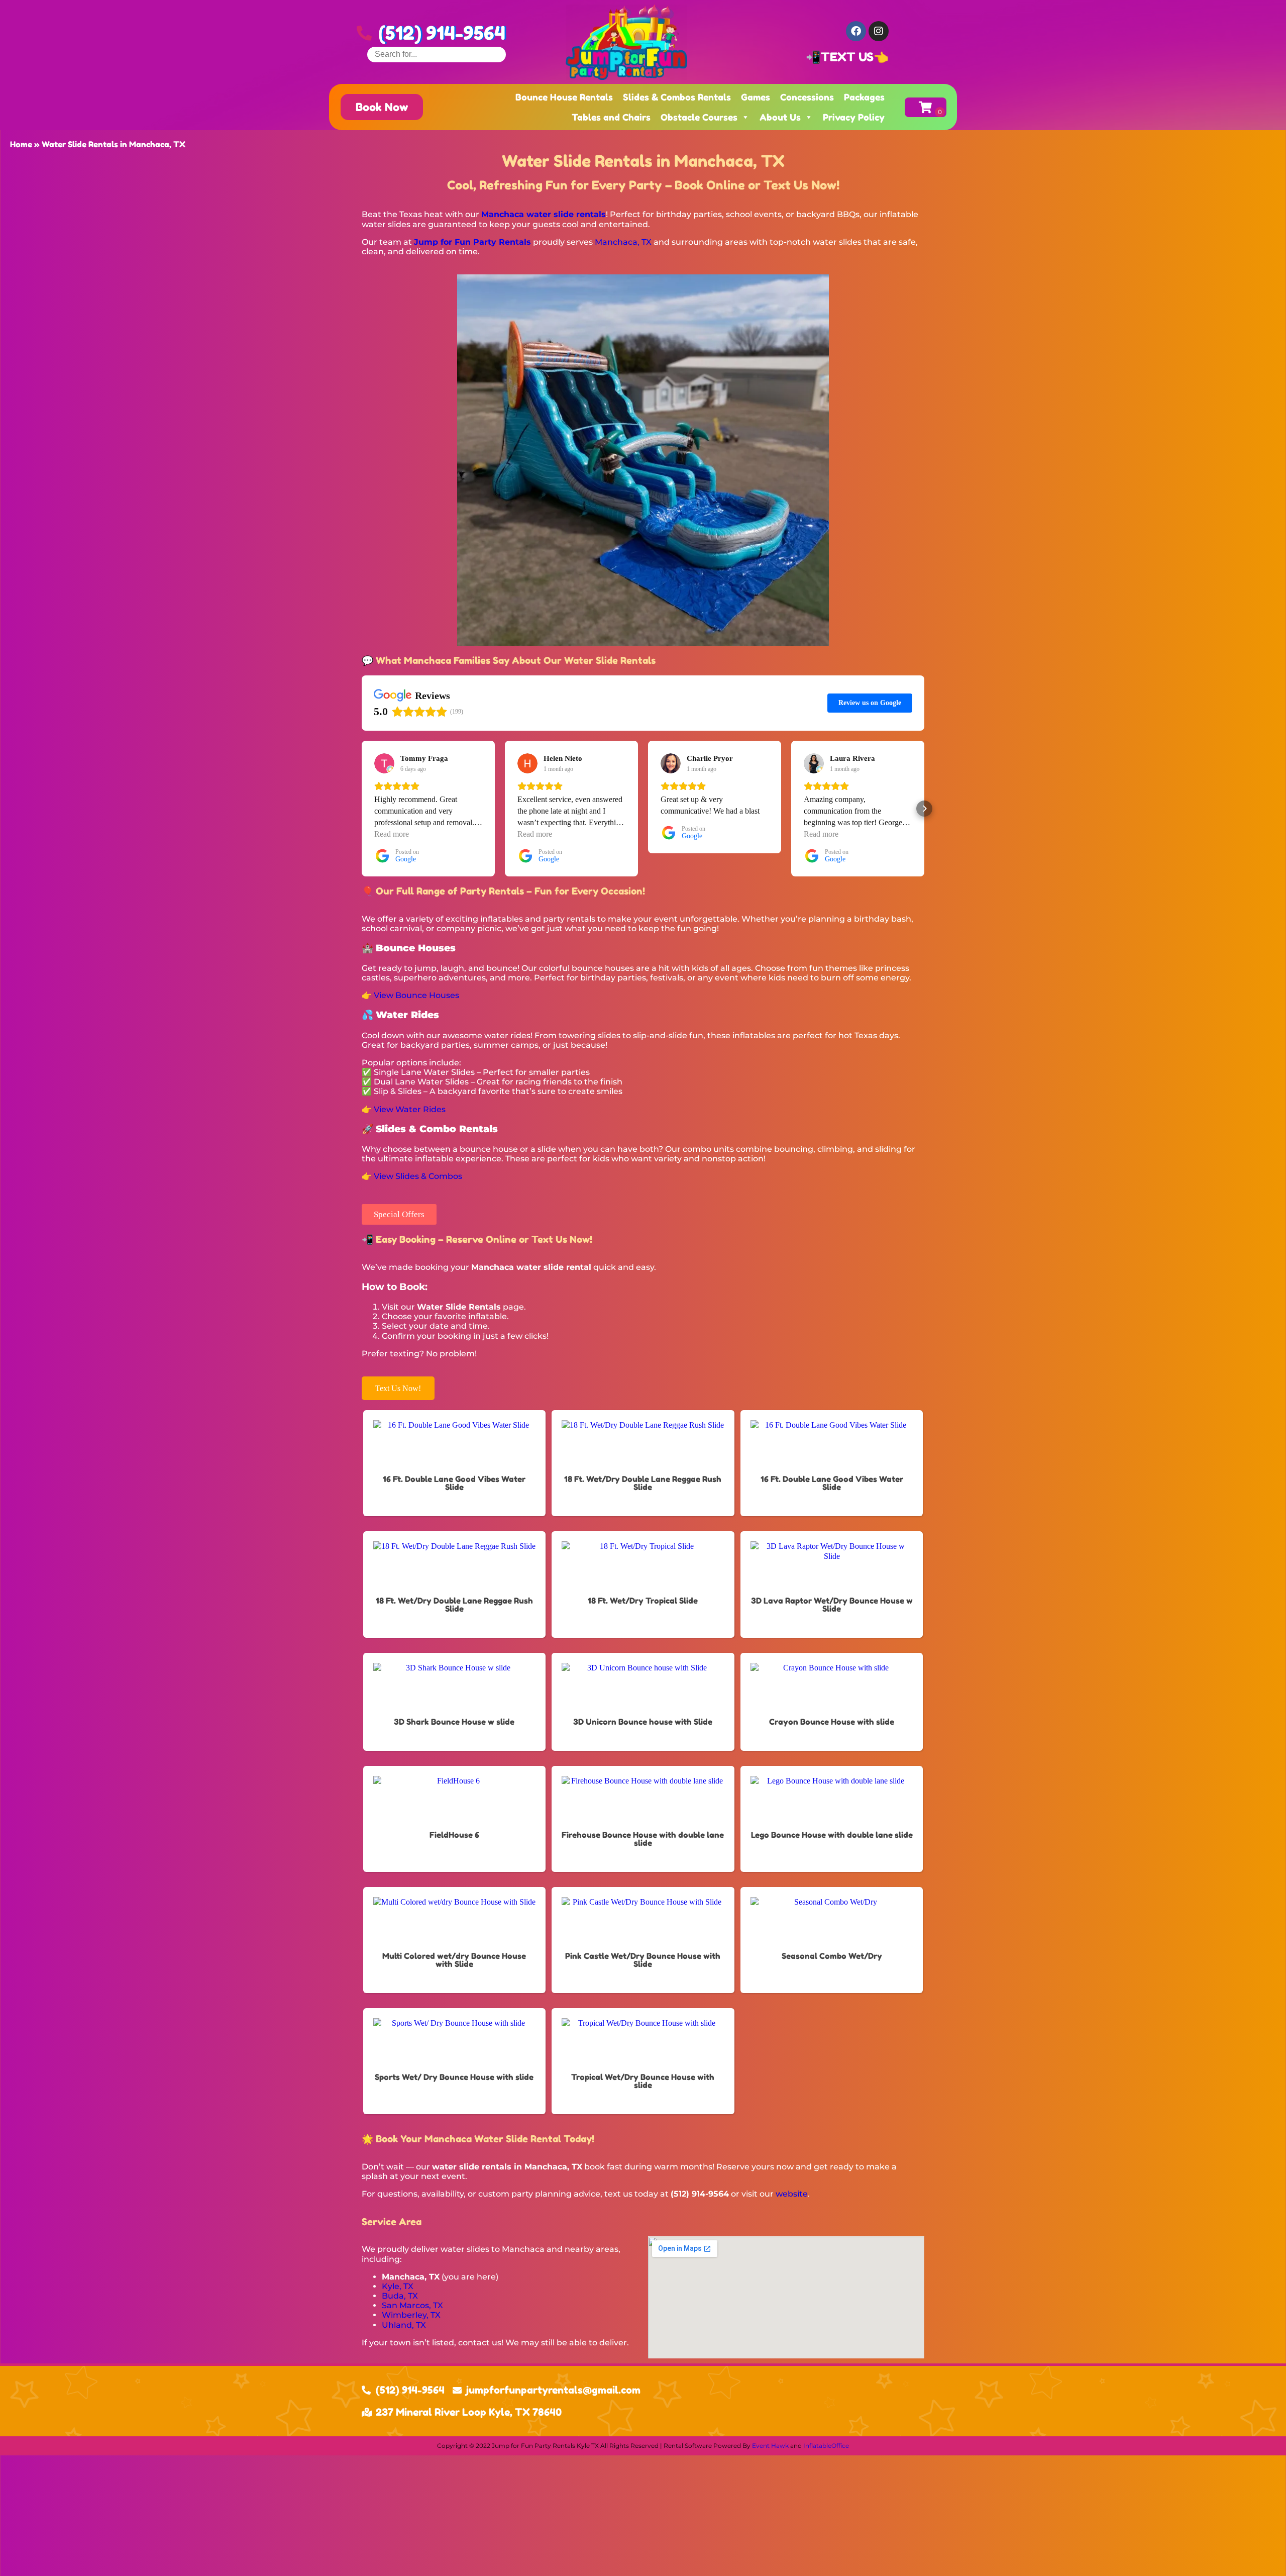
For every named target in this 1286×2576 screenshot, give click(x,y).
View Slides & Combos (418, 1176)
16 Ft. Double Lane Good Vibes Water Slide (454, 1483)
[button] (362, 809)
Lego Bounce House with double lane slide (832, 1835)
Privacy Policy (854, 117)
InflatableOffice (826, 2446)
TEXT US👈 (855, 57)
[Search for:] (437, 54)
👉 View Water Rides (404, 1109)
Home (21, 144)
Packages (864, 97)
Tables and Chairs (611, 117)
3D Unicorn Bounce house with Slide (643, 1722)
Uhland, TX (404, 2325)
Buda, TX (400, 2296)
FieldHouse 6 (454, 1835)
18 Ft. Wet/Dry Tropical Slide (643, 1601)
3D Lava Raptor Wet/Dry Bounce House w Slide (832, 1605)
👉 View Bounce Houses (410, 995)
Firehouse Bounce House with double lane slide (643, 1839)
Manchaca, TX (623, 242)
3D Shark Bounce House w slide (454, 1722)
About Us (780, 117)
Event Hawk (770, 2446)
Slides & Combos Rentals (677, 97)
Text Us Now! (398, 1388)
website (792, 2194)
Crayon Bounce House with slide (832, 1722)
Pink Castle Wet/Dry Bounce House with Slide (643, 1960)
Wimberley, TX (411, 2315)
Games (756, 97)
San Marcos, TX (412, 2305)
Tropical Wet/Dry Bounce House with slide (643, 2081)
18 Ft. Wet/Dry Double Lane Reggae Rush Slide (643, 1483)
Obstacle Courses (699, 117)
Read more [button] (392, 834)
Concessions (807, 97)
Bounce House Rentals (564, 97)
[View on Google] (384, 763)
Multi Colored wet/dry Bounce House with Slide (454, 1960)
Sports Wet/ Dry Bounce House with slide (454, 2077)
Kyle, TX (398, 2286)
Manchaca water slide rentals (544, 214)
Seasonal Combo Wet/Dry (832, 1956)
